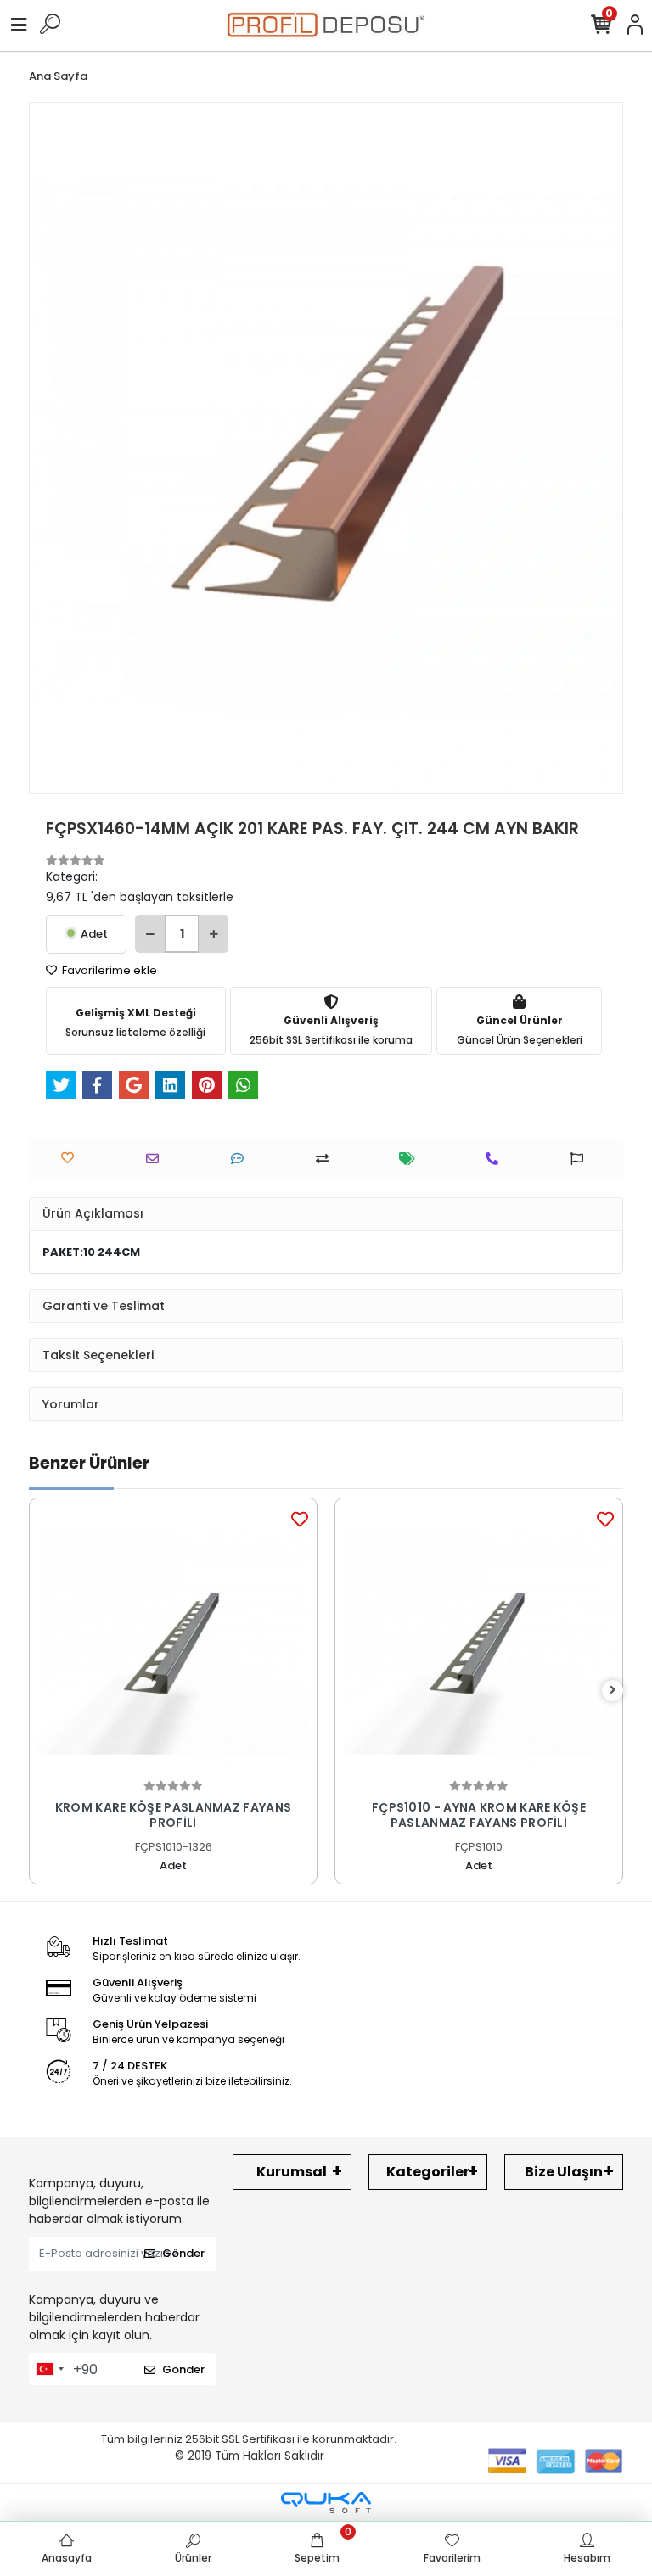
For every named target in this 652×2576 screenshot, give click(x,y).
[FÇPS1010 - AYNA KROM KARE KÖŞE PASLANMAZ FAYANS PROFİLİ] (479, 1642)
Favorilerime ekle (108, 970)
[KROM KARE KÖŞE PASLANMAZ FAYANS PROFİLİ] (173, 1642)
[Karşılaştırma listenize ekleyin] (326, 1159)
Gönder (183, 2253)
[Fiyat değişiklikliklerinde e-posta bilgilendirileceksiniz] (411, 1159)
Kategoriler (428, 2172)
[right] (613, 1691)
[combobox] (49, 2369)
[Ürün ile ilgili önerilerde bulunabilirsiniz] (581, 1159)
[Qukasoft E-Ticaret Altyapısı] (326, 2503)
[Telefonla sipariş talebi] (496, 1159)
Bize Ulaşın (564, 2172)
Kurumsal (292, 2172)
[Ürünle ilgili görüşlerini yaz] (242, 1159)
